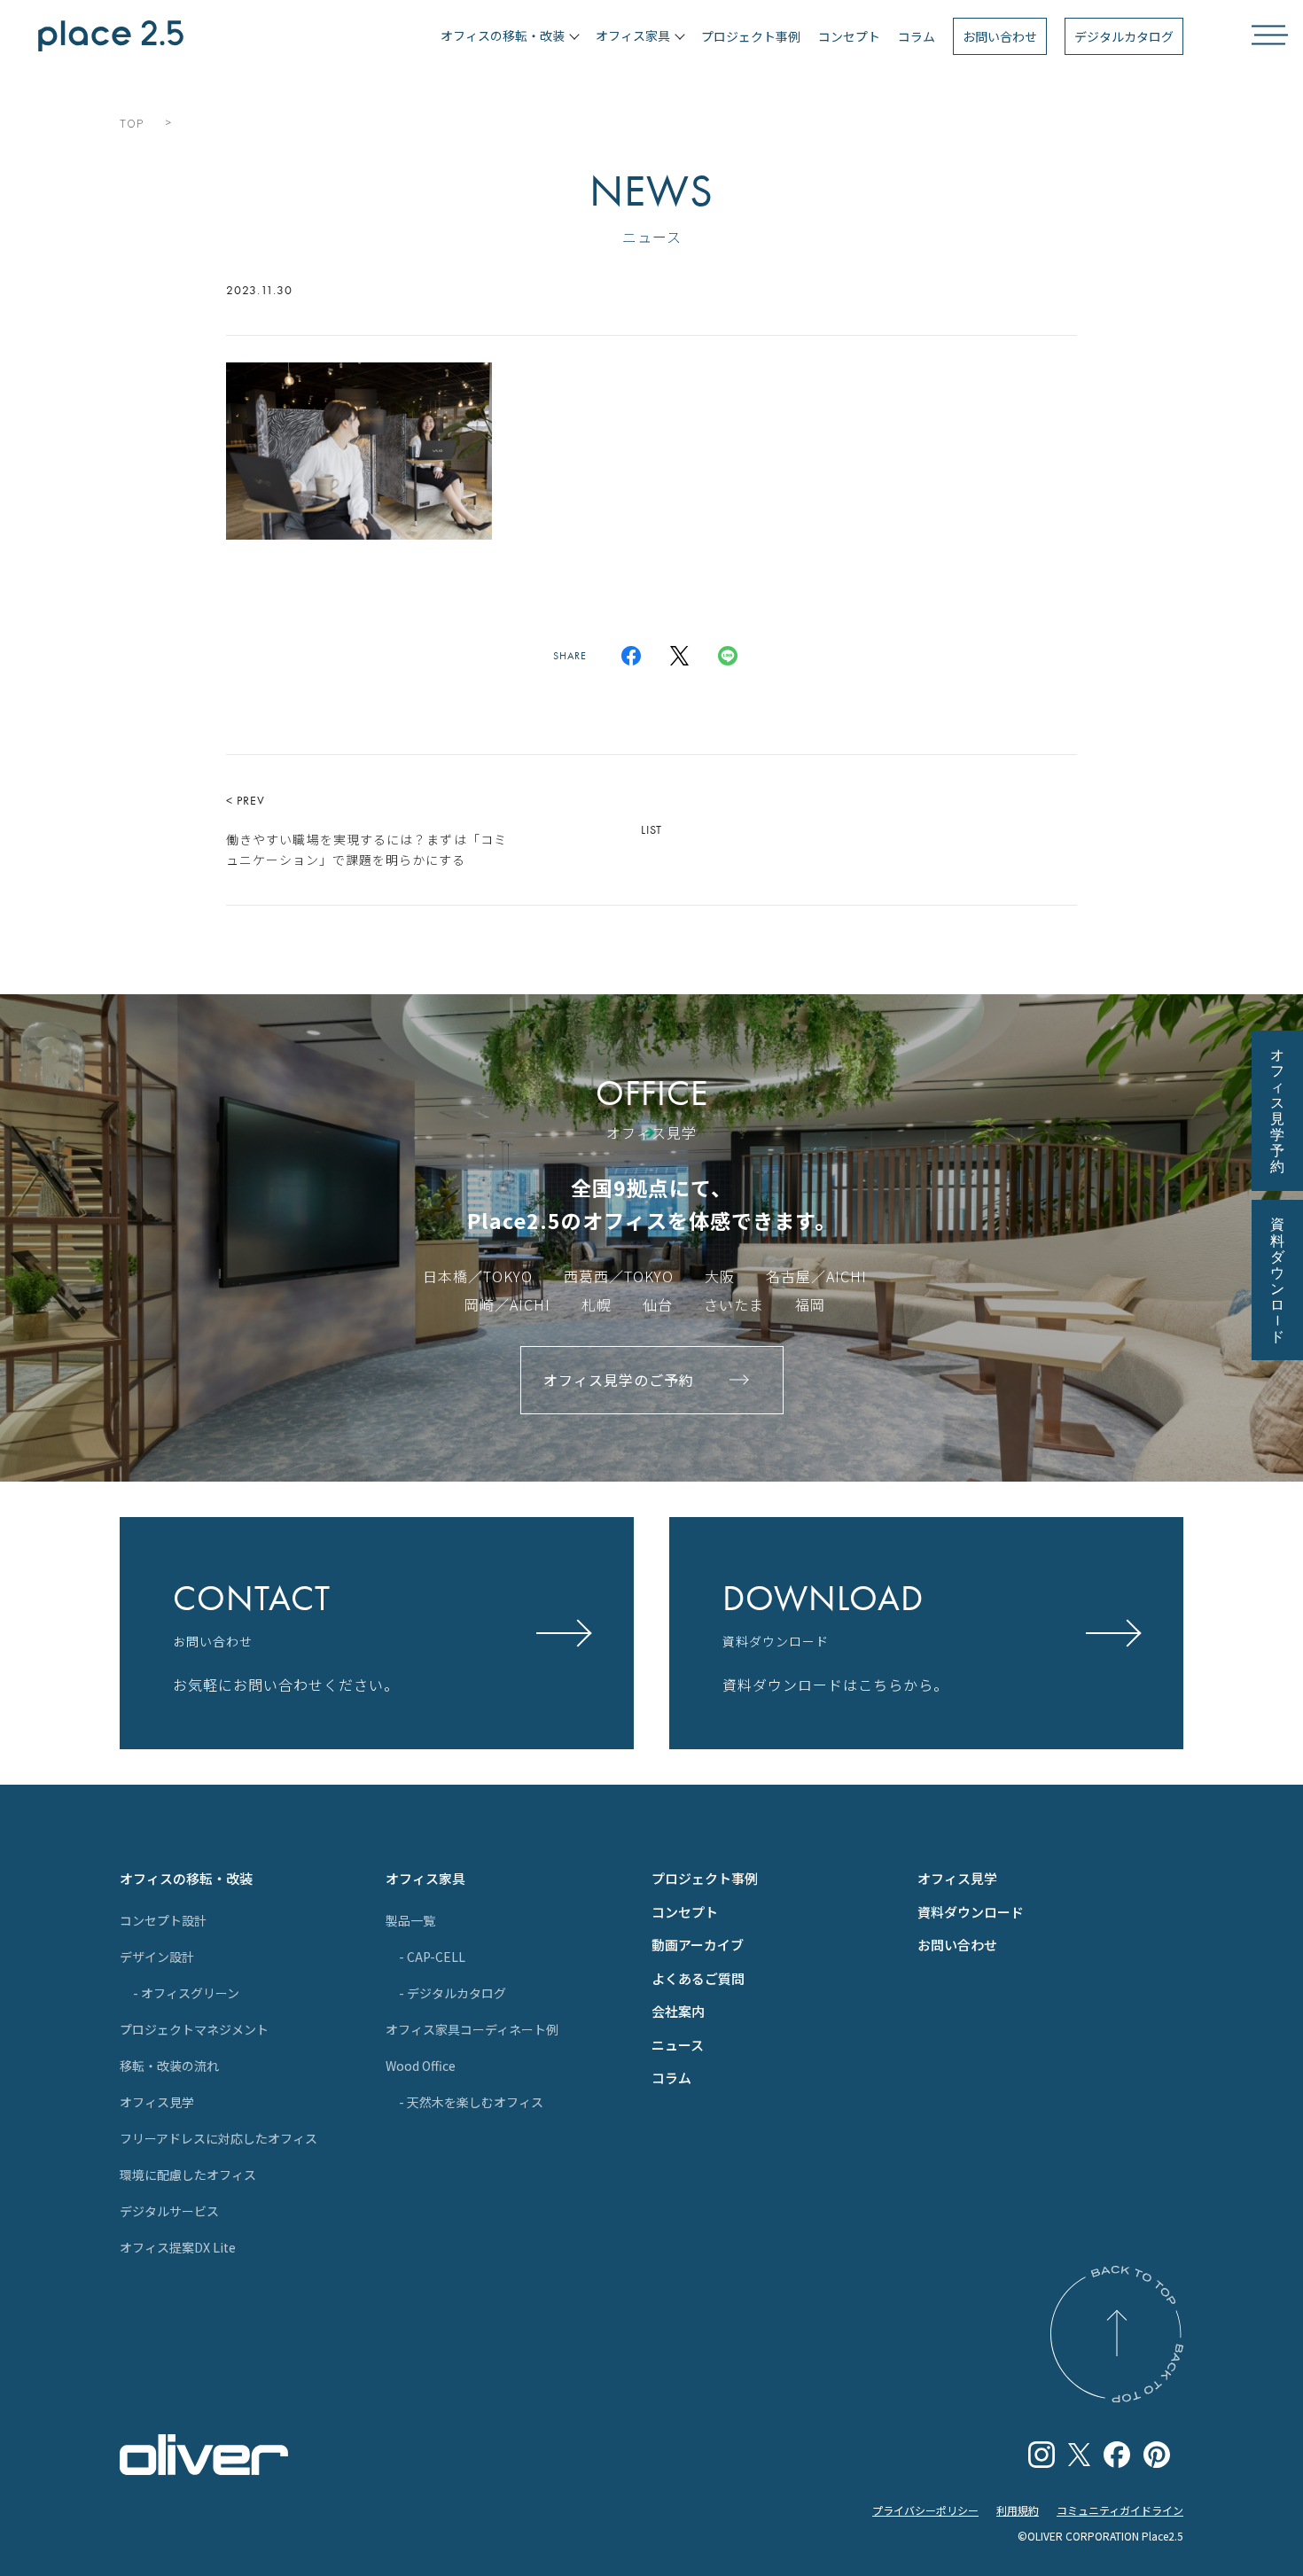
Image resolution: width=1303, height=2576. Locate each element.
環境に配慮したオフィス (188, 2175)
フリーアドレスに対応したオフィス (218, 2138)
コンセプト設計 (163, 1920)
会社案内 (678, 2011)
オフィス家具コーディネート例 (472, 2029)
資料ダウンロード (971, 1912)
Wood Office (421, 2066)
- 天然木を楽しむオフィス (471, 2102)
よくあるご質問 (698, 1978)
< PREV (367, 830)
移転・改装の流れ (169, 2066)
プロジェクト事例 (751, 36)
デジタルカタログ (1124, 36)
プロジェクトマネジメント (194, 2029)
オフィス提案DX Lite (178, 2247)
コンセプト (849, 36)
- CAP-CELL (432, 1957)
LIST (651, 829)
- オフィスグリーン (186, 1993)
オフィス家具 (425, 1878)
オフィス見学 (157, 2102)
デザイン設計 (157, 1957)
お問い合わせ (1000, 36)
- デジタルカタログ (453, 1993)
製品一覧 (410, 1920)
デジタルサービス (169, 2211)
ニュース (678, 2045)
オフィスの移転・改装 (186, 1878)
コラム (917, 36)
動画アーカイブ (698, 1945)
